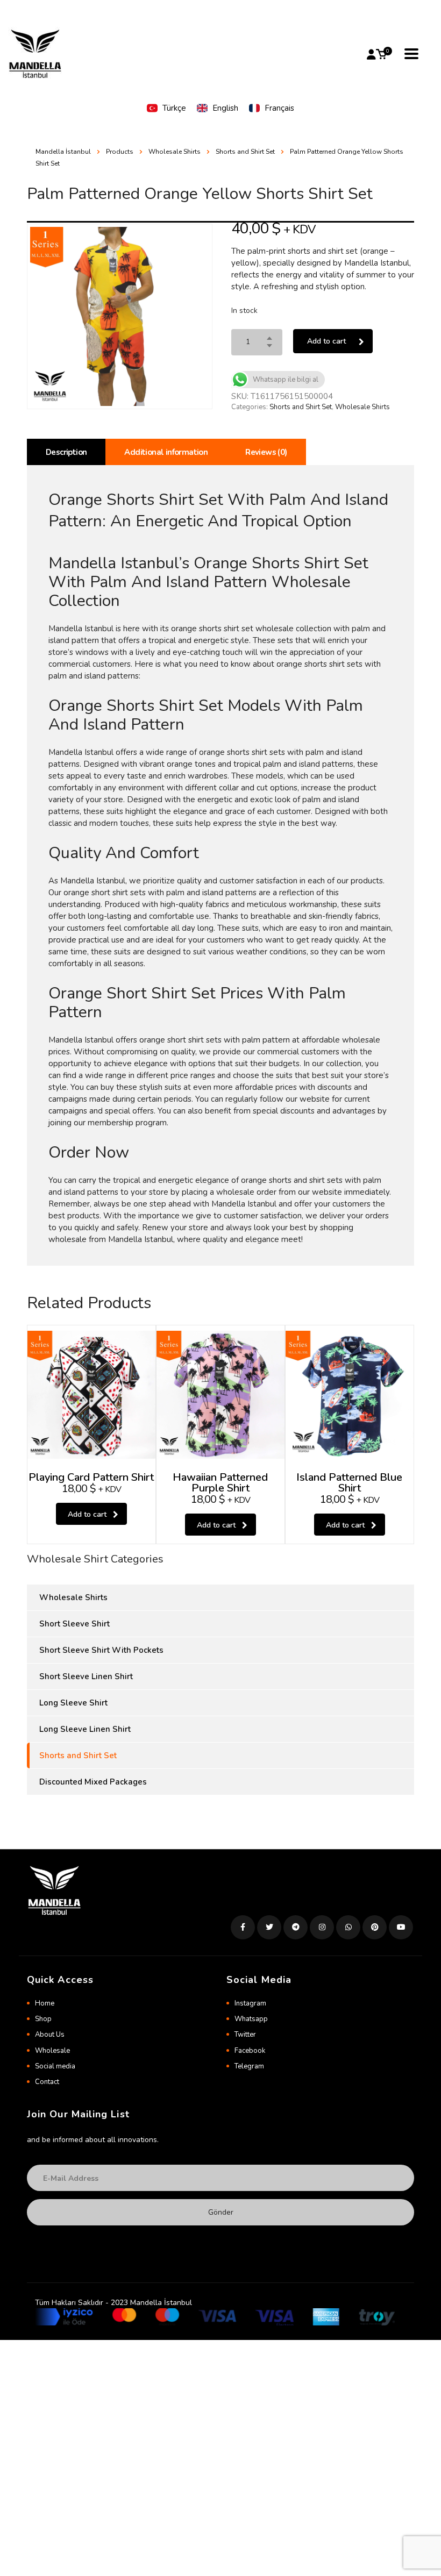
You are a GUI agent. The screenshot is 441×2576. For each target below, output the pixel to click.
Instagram (250, 2003)
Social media (55, 2066)
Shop (43, 2019)
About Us (50, 2035)
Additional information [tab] (166, 452)
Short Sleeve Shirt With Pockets (101, 1650)
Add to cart (326, 341)
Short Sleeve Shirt (74, 1624)
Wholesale (52, 2051)
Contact (47, 2082)
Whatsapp (251, 2019)
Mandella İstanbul (63, 152)
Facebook (250, 2051)
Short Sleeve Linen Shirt (86, 1676)
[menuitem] (166, 108)
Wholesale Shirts (362, 407)
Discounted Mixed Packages (93, 1782)
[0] (381, 54)
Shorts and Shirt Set (301, 407)
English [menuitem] (225, 108)
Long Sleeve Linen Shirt (85, 1729)
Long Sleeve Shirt (73, 1703)
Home (45, 2003)
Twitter (245, 2035)
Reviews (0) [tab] (266, 452)
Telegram (249, 2066)
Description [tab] (66, 452)
